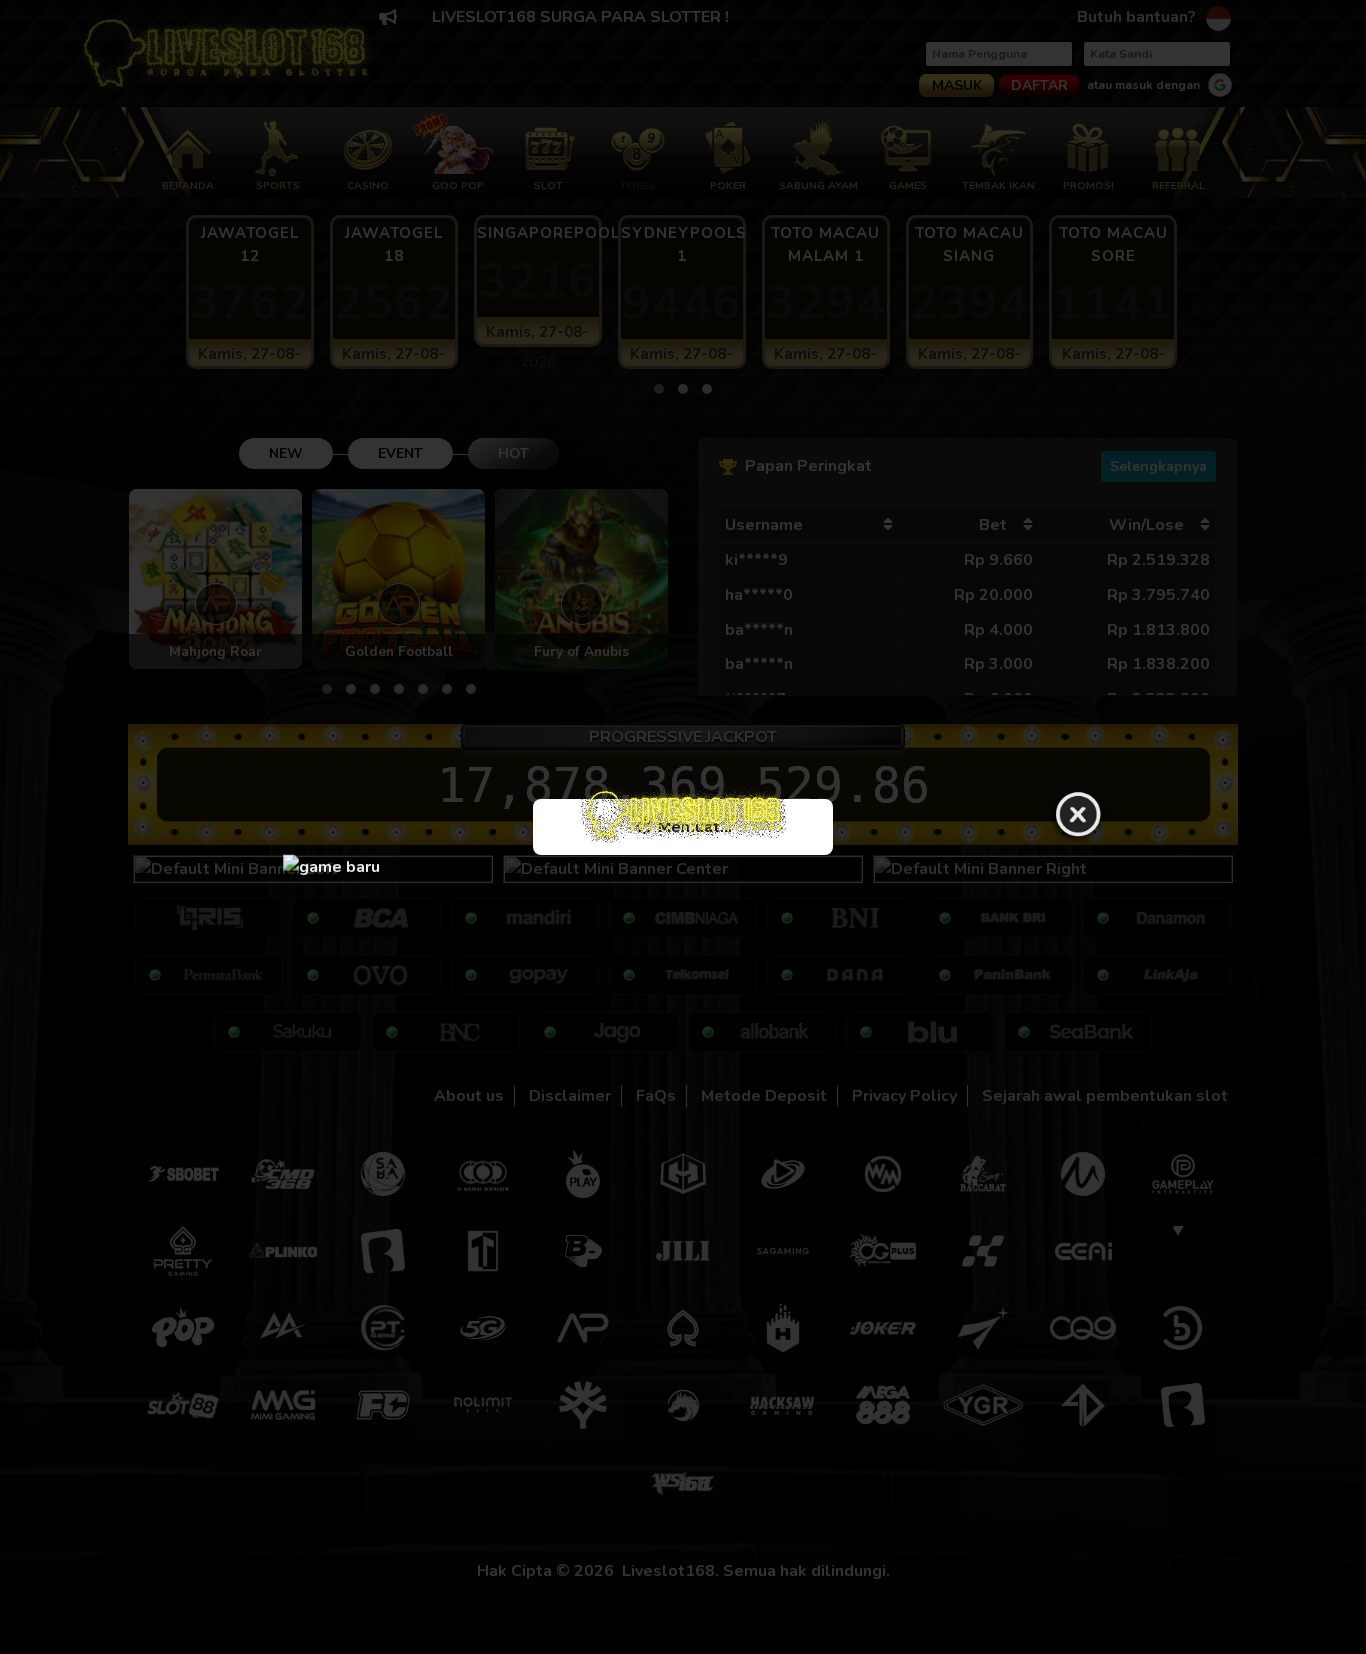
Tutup (1078, 816)
